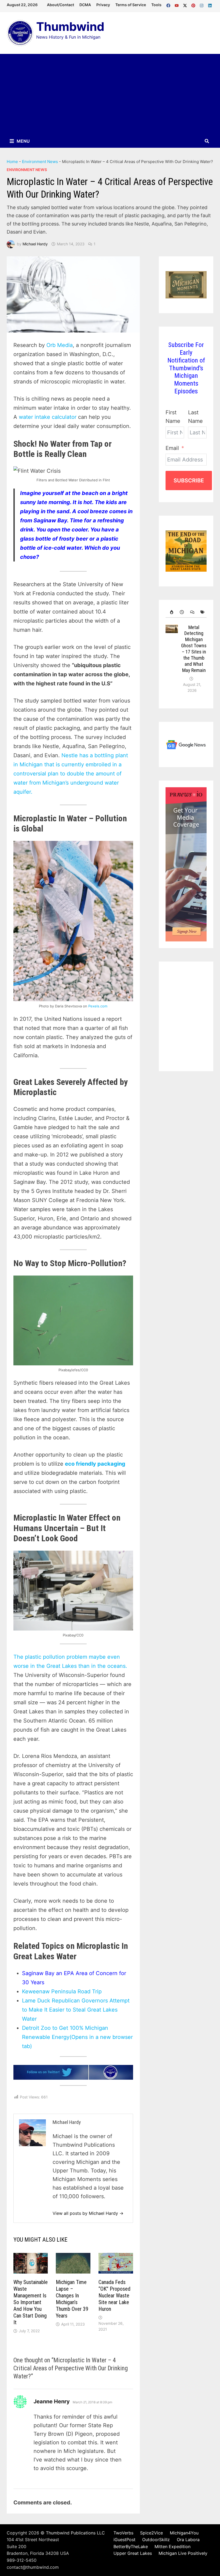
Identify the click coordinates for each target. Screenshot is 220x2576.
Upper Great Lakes (133, 2553)
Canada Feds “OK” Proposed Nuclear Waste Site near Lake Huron (114, 2296)
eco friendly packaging (95, 1464)
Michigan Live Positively (183, 2553)
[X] (186, 4)
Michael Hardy (35, 244)
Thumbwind (70, 27)
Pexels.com (98, 1006)
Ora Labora (188, 2540)
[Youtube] (177, 4)
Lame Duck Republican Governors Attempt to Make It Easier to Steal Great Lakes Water (76, 2010)
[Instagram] (202, 4)
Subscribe (189, 481)
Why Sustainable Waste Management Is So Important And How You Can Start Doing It (31, 2302)
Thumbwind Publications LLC (75, 2533)
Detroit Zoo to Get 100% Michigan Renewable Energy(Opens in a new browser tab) (77, 2037)
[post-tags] (201, 612)
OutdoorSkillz (156, 2540)
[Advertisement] (110, 94)
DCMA (85, 5)
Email (172, 448)
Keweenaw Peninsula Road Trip (62, 1991)
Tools (156, 5)
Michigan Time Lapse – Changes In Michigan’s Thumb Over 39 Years (72, 2299)
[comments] (191, 612)
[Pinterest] (194, 4)
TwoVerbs (123, 2533)
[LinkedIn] (210, 4)
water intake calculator (48, 417)
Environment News (40, 162)
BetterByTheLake (131, 2547)
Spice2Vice (151, 2533)
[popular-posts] (171, 612)
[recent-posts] (181, 612)
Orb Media (60, 345)
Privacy (103, 5)
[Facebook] (169, 4)
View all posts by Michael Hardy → (88, 2213)
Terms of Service (131, 5)
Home (12, 162)
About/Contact (61, 5)
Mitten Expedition (173, 2547)
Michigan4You (184, 2533)
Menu (23, 141)
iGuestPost (124, 2540)
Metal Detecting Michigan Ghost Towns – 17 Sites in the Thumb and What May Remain (194, 649)
